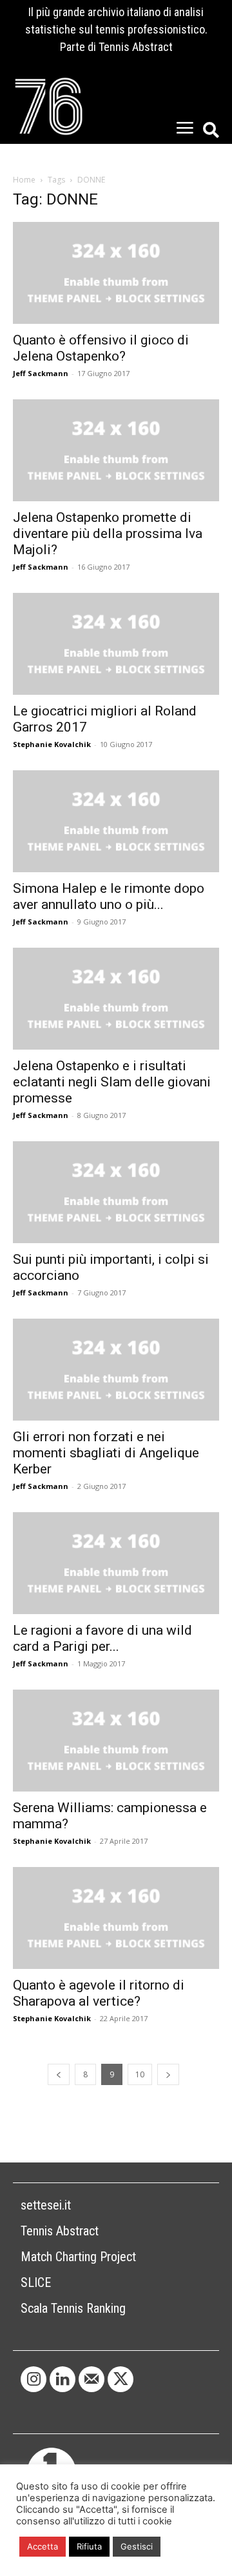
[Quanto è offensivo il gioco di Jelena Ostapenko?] (116, 273)
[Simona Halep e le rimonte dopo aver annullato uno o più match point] (116, 821)
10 (140, 2074)
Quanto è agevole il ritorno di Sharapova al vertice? (99, 1993)
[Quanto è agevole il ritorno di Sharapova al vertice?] (116, 1918)
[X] (121, 2379)
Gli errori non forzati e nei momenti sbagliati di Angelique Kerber (106, 1453)
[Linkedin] (63, 2379)
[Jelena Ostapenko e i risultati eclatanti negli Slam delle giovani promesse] (116, 999)
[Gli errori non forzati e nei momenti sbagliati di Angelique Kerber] (116, 1370)
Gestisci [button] (137, 2546)
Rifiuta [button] (89, 2546)
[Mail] (92, 2379)
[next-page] (168, 2074)
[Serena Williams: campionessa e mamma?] (116, 1741)
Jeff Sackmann (41, 373)
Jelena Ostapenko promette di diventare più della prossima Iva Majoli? (108, 534)
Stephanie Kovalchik (52, 744)
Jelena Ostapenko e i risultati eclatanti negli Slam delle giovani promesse (112, 1082)
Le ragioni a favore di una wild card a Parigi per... (102, 1638)
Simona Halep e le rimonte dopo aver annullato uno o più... (109, 896)
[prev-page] (59, 2074)
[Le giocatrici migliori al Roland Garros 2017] (116, 644)
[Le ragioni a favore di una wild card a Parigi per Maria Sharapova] (116, 1563)
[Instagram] (34, 2379)
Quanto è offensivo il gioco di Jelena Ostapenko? (101, 348)
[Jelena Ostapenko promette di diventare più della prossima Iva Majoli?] (116, 450)
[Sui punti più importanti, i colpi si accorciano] (116, 1192)
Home (24, 180)
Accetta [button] (43, 2546)
